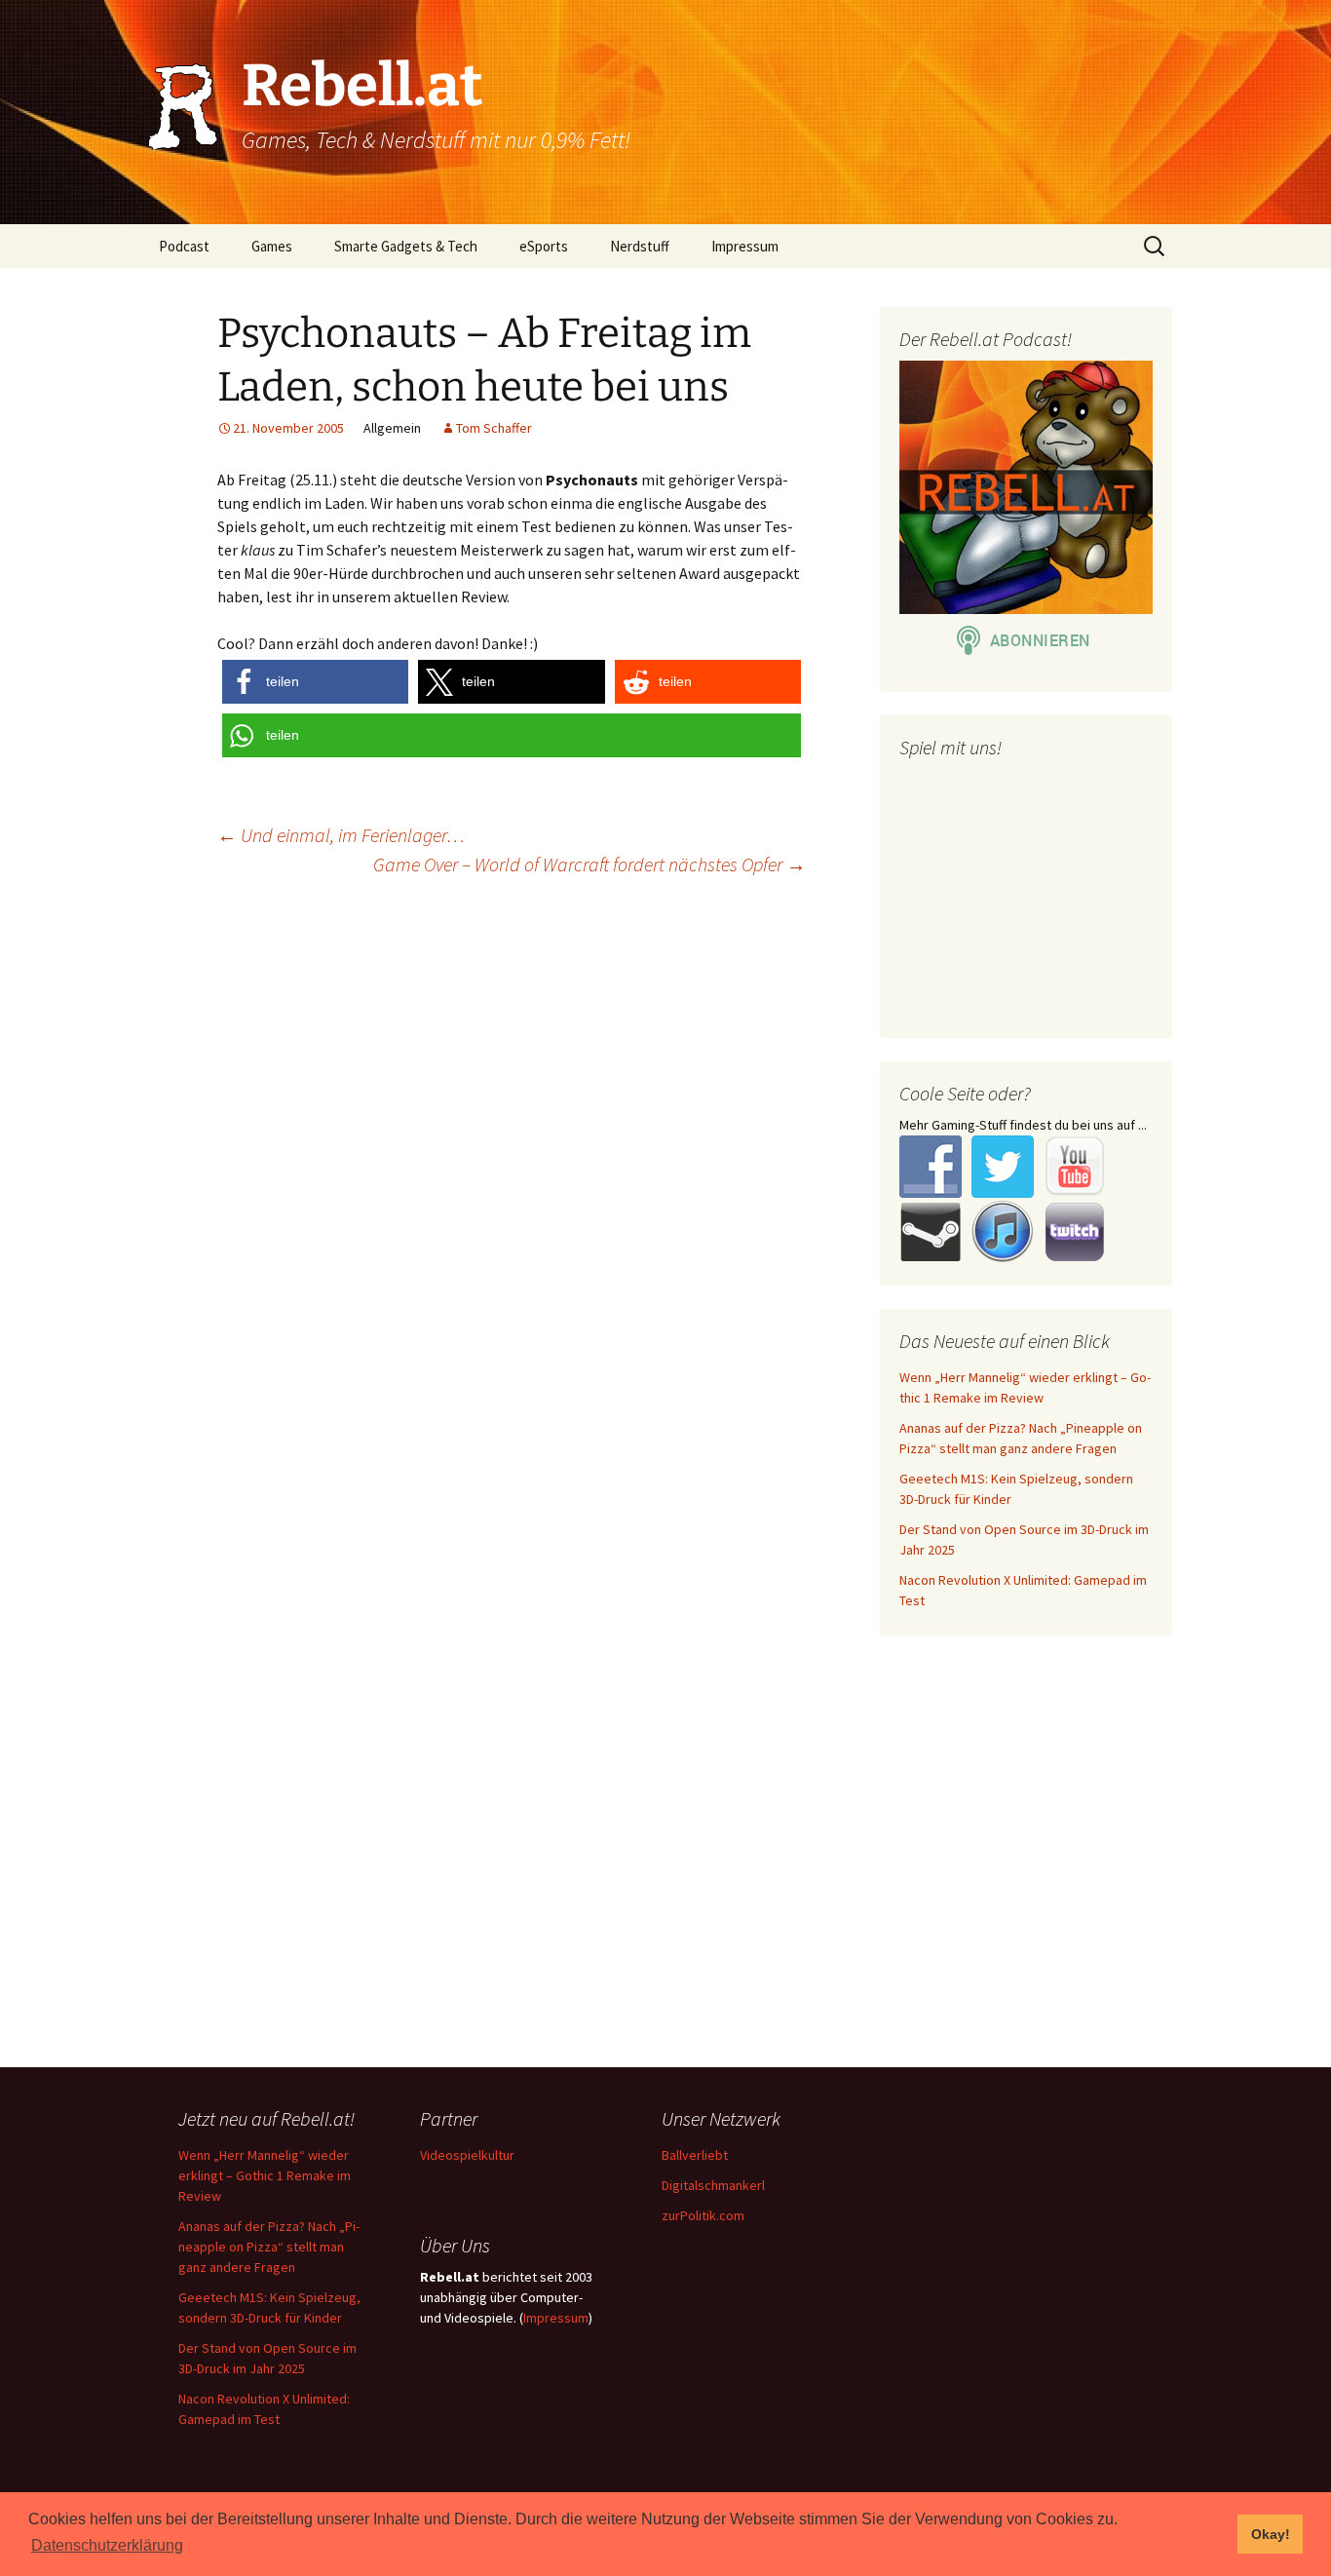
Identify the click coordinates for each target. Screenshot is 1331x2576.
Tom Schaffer (494, 428)
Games (272, 246)
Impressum (745, 246)
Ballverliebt (695, 2155)
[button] (315, 682)
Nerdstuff (640, 246)
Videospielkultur (467, 2155)
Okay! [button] (1271, 2534)
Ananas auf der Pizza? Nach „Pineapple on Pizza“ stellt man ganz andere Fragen (269, 2247)
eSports (544, 246)
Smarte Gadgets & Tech (406, 246)
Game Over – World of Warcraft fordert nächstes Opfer (589, 864)
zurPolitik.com (703, 2215)
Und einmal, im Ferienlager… (341, 835)
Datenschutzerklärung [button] (107, 2545)
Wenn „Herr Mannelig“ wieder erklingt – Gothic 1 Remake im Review (265, 2175)
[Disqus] (665, 1142)
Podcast (184, 246)
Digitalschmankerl (713, 2185)
